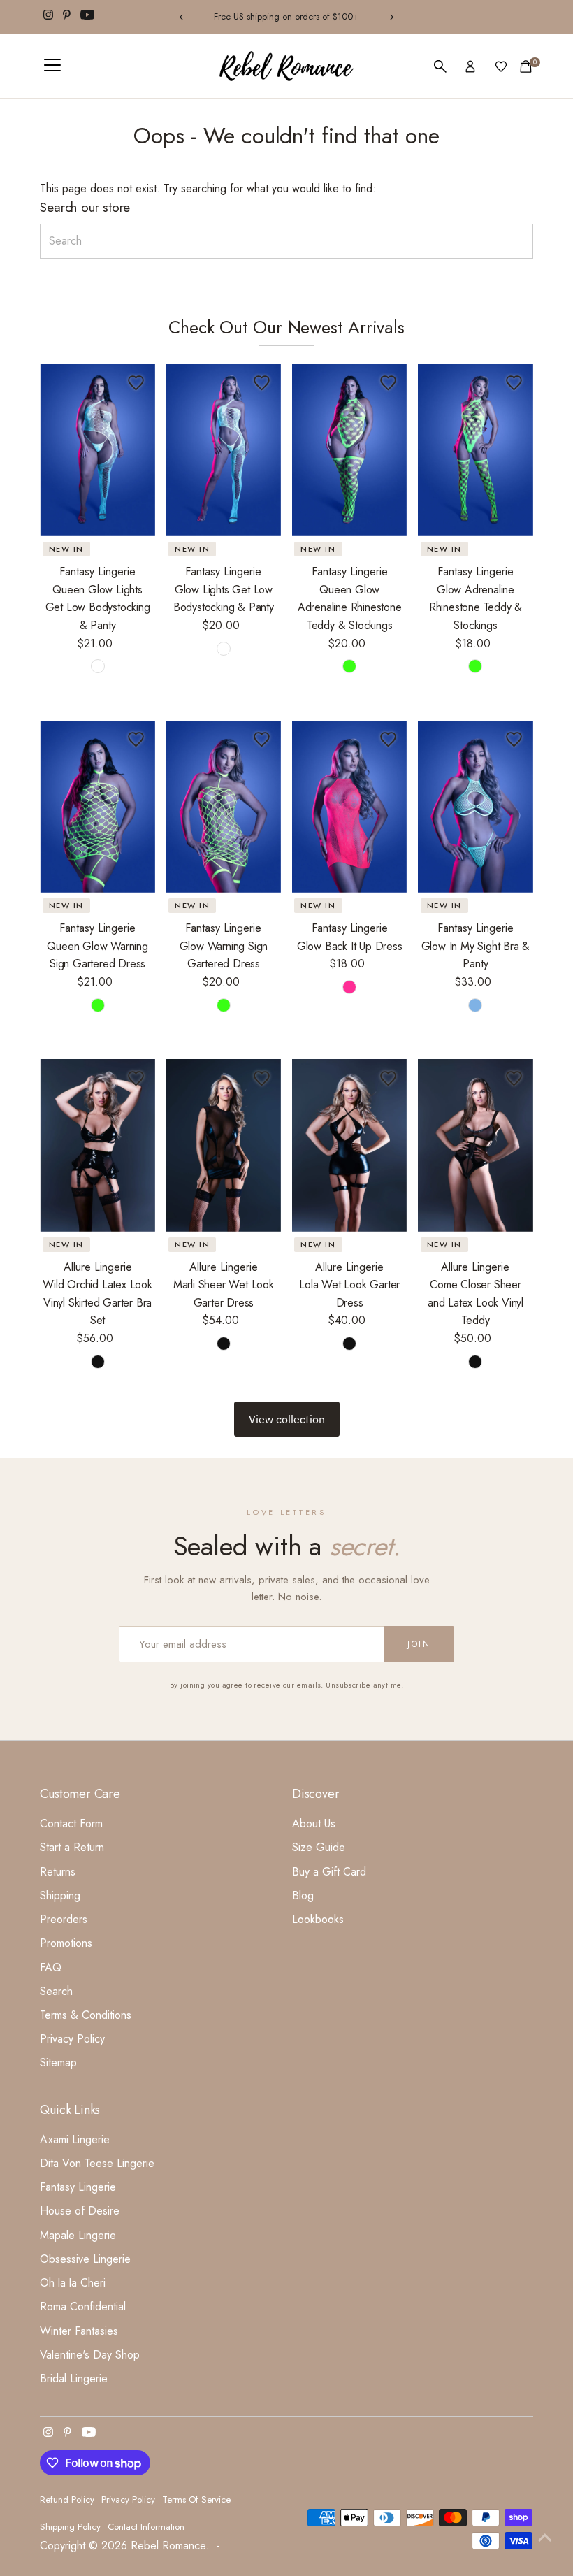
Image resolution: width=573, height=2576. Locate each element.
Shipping (60, 1895)
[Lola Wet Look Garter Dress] (349, 1145)
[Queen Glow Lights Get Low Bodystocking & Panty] (97, 450)
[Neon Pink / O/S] (349, 987)
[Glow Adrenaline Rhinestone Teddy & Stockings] (475, 450)
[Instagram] (48, 17)
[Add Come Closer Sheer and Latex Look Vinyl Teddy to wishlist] (514, 1078)
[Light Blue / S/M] (475, 1005)
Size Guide (319, 1847)
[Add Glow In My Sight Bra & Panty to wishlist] (514, 740)
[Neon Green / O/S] (475, 666)
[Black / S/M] (224, 1344)
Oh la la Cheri (73, 2283)
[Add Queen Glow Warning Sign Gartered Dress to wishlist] (136, 740)
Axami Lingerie (75, 2139)
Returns (58, 1872)
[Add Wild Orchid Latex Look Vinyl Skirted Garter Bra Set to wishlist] (136, 1078)
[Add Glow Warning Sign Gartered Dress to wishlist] (262, 740)
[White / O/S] (224, 649)
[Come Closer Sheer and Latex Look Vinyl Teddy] (475, 1145)
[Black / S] (98, 1362)
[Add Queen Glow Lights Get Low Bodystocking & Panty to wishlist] (136, 383)
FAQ (51, 1967)
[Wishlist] (501, 66)
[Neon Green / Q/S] (349, 666)
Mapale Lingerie (78, 2235)
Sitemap (58, 2063)
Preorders (64, 1919)
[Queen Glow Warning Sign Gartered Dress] (97, 807)
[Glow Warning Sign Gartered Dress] (224, 807)
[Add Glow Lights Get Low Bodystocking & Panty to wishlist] (262, 383)
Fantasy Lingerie (78, 2187)
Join (419, 1644)
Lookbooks (318, 1919)
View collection (287, 1419)
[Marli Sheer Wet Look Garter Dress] (224, 1145)
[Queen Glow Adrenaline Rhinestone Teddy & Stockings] (349, 450)
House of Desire (80, 2211)
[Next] (391, 17)
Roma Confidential (83, 2307)
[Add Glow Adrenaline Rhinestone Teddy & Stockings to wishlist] (514, 383)
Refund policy (67, 2499)
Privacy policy (128, 2499)
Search (56, 1991)
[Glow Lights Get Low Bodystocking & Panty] (224, 450)
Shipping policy (70, 2527)
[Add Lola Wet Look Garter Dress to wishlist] (388, 1078)
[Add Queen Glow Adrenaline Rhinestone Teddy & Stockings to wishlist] (388, 383)
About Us (314, 1823)
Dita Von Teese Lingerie (97, 2163)
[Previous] (182, 17)
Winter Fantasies (79, 2331)
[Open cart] (526, 66)
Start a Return (72, 1847)
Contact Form (71, 1823)
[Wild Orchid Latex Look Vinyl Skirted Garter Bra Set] (97, 1145)
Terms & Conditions (86, 2015)
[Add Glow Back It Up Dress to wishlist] (388, 740)
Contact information (146, 2527)
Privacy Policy (72, 2039)
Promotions (66, 1943)
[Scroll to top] (545, 2538)
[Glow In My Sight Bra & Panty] (475, 807)
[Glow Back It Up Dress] (349, 807)
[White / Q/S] (98, 666)
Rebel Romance (168, 2546)
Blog (303, 1895)
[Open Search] (440, 66)
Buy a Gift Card (329, 1872)
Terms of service (196, 2499)
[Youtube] (87, 17)
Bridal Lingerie (74, 2379)
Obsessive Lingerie (85, 2259)
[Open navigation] (52, 66)
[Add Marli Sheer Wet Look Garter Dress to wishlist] (262, 1078)
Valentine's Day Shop (90, 2355)
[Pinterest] (67, 17)
